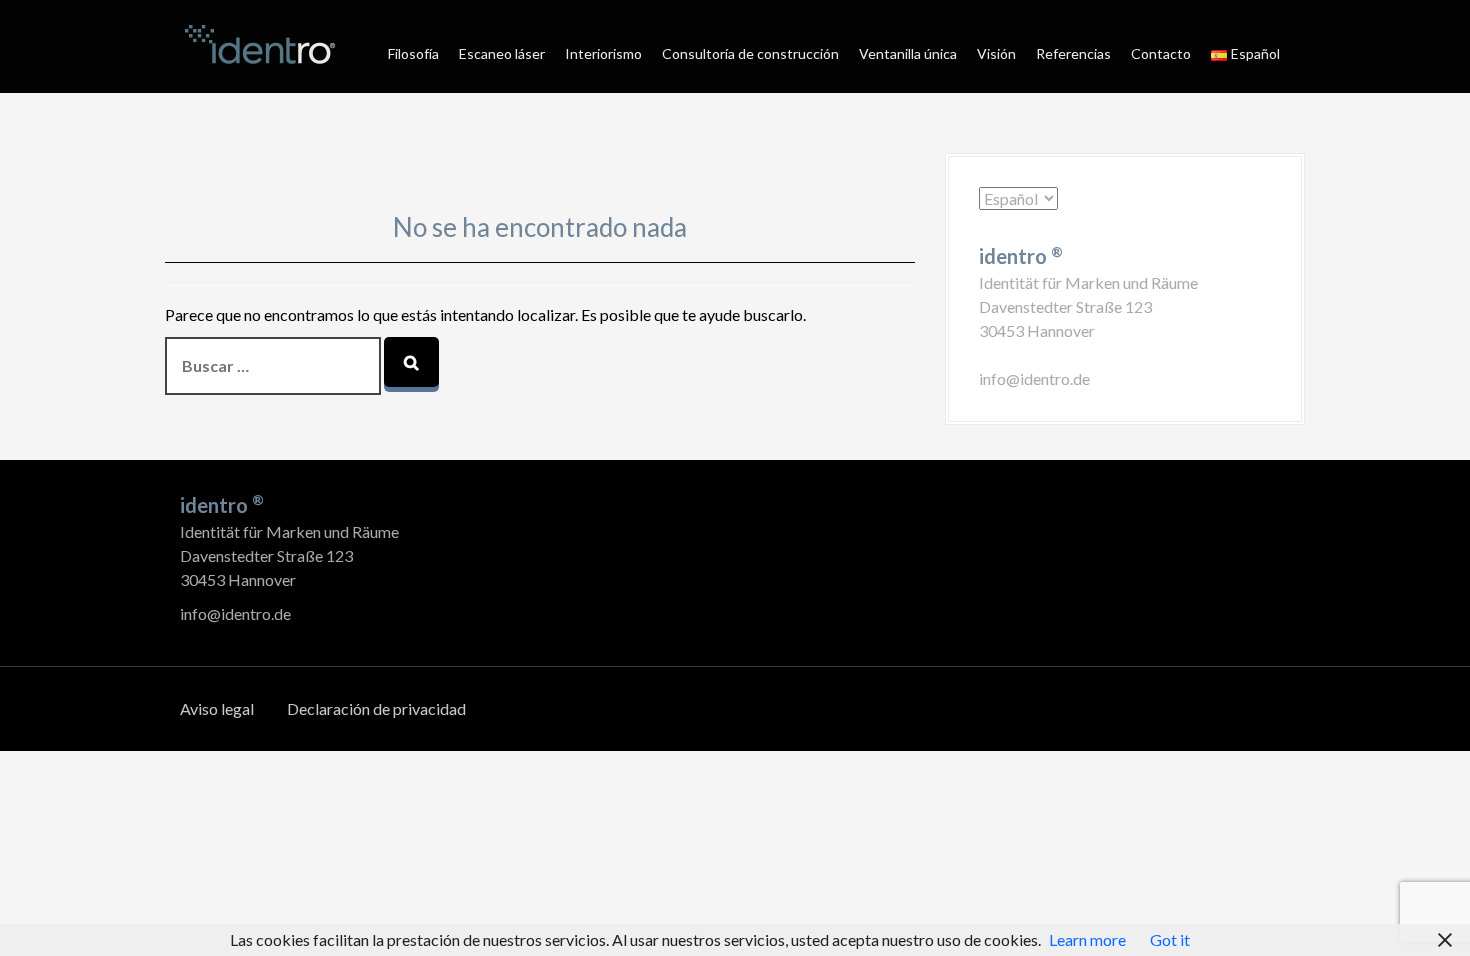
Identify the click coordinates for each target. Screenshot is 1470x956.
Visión (996, 53)
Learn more (1087, 939)
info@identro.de (1034, 378)
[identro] (260, 44)
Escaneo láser (502, 53)
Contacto (1161, 53)
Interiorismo (603, 53)
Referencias (1073, 53)
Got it (1170, 939)
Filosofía (413, 53)
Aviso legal (217, 708)
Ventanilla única (908, 53)
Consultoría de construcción (750, 53)
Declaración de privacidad (376, 708)
